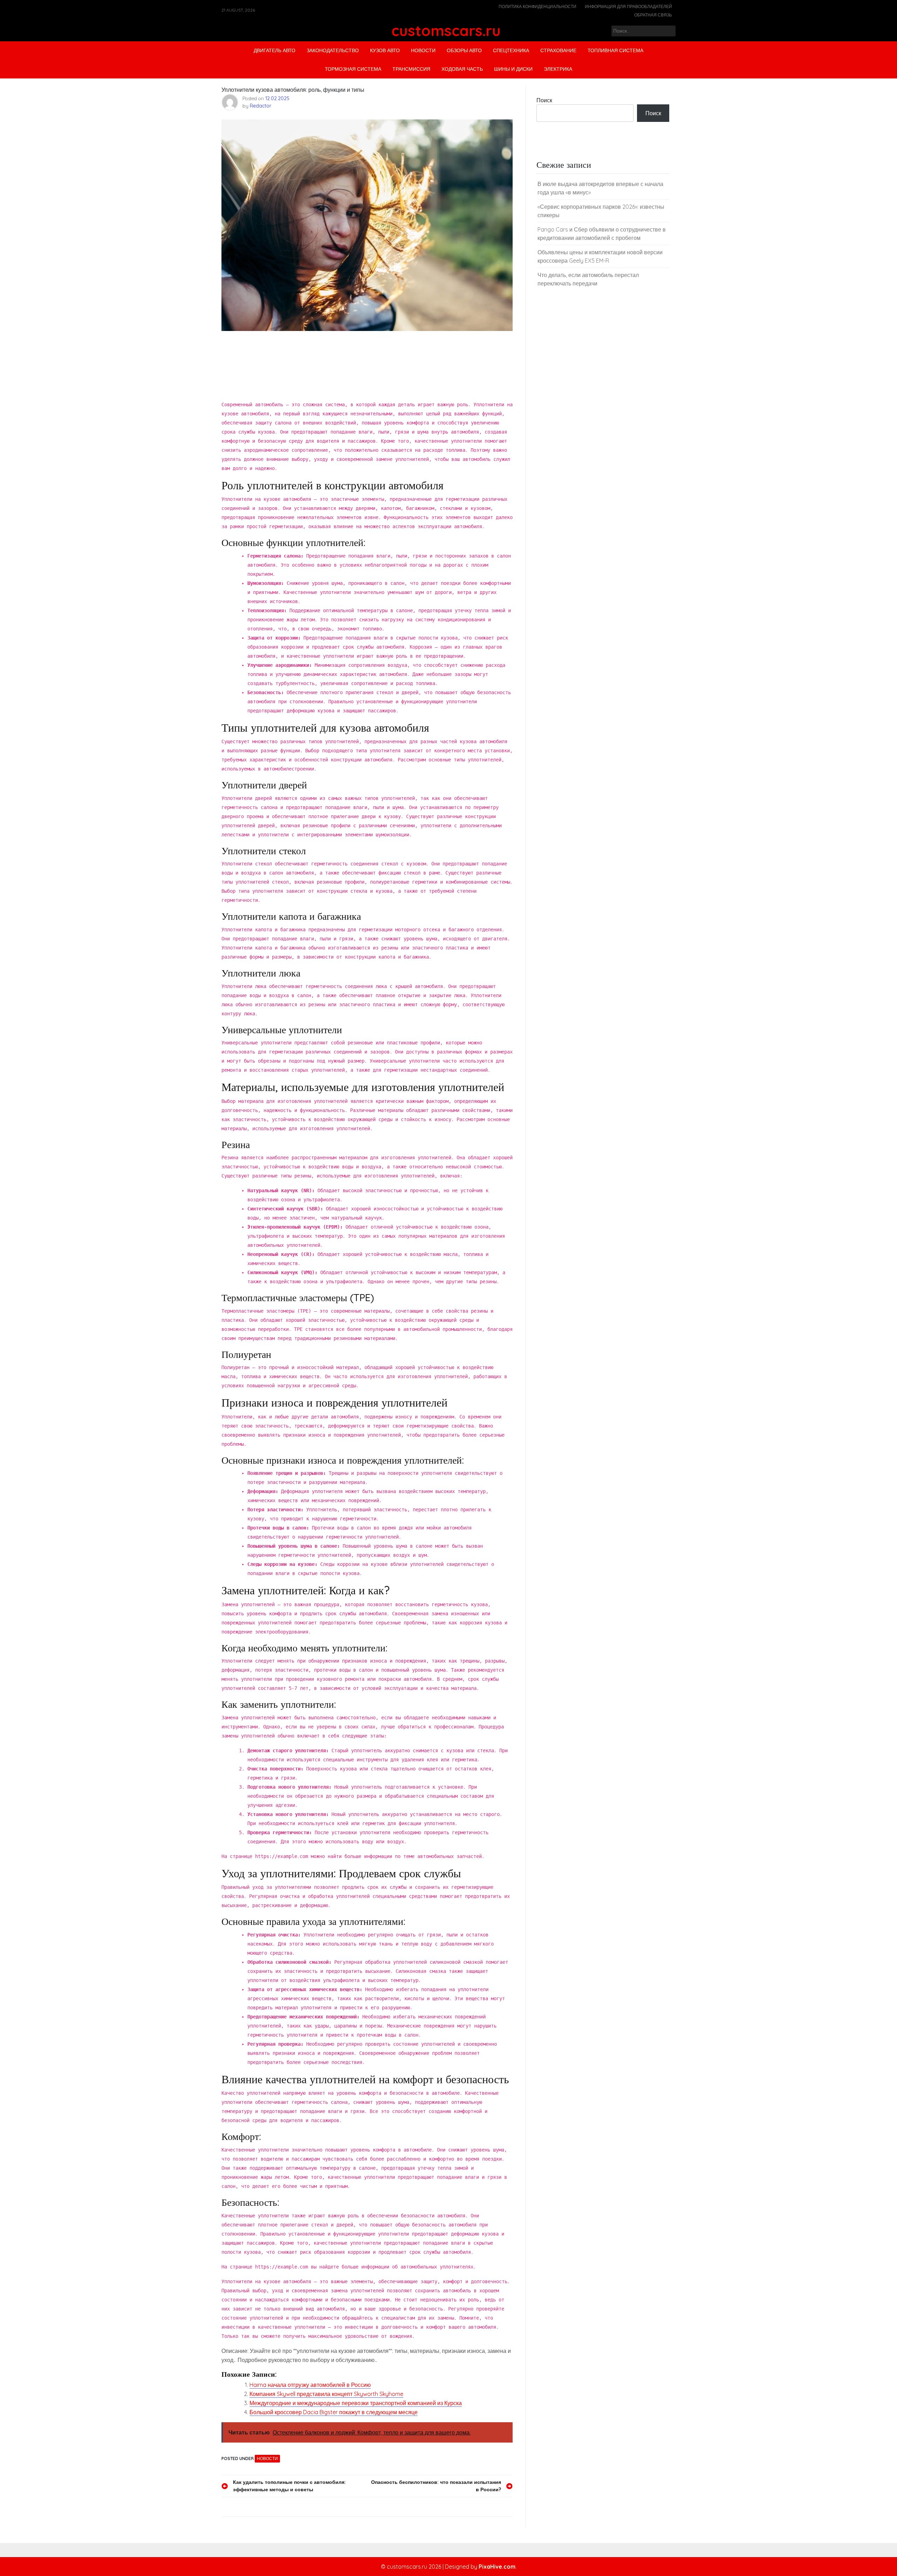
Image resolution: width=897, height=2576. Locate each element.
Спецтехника (511, 50)
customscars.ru (446, 31)
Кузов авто (385, 50)
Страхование (558, 50)
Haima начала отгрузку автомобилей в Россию (310, 2385)
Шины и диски (513, 69)
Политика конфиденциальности (537, 6)
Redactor (261, 106)
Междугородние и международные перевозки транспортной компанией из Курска (356, 2403)
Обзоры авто (464, 50)
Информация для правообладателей (628, 6)
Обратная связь (653, 15)
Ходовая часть (462, 69)
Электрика (558, 69)
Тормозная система (353, 69)
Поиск (544, 100)
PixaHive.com (497, 2567)
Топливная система (615, 50)
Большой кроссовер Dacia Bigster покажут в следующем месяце (334, 2412)
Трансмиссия (411, 69)
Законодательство (333, 50)
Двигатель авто (275, 50)
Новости (423, 50)
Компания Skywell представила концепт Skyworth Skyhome (326, 2394)
